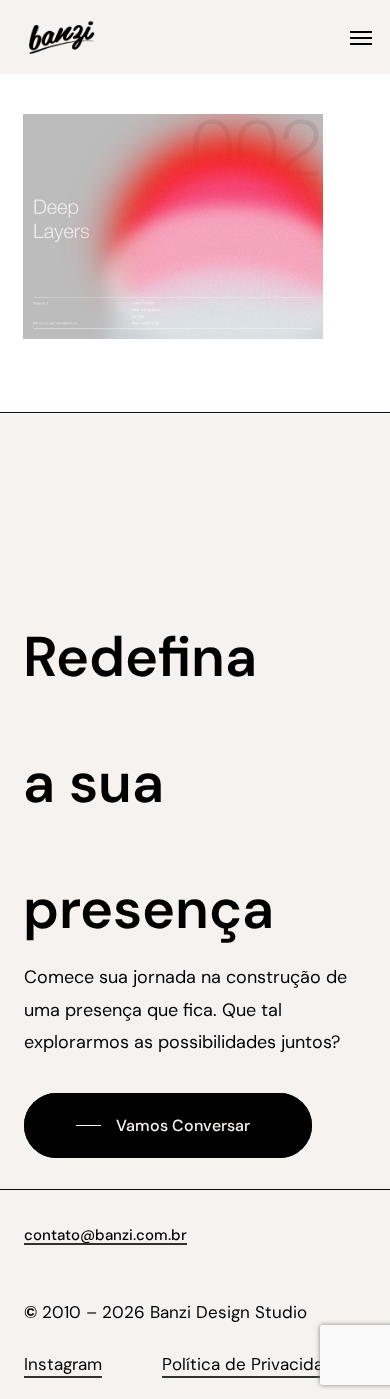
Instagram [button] (63, 1364)
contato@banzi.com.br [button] (105, 1235)
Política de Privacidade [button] (253, 1364)
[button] (361, 37)
